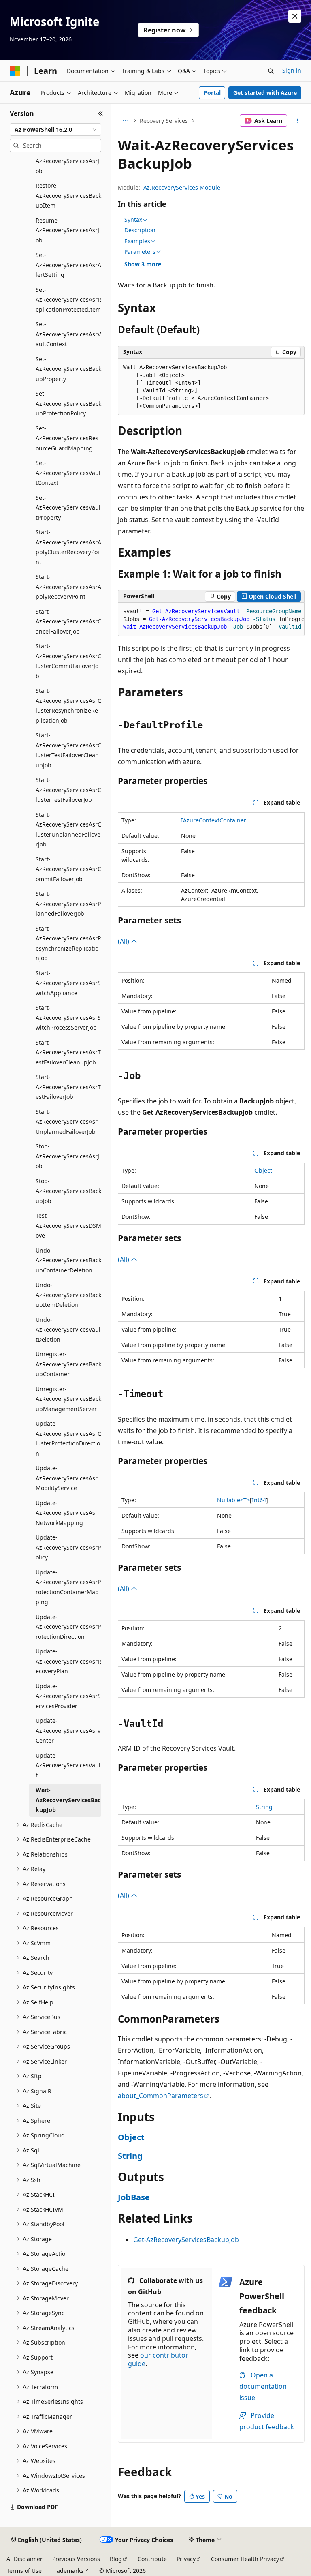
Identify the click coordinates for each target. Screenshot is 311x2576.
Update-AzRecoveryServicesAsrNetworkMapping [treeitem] (67, 1513)
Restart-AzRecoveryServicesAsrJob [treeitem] (67, 161)
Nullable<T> (233, 1500)
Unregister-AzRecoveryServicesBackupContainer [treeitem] (68, 1364)
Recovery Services (164, 121)
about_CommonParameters (161, 2096)
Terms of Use (24, 2571)
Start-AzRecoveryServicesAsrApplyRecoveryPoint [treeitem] (68, 587)
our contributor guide (158, 2359)
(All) (124, 941)
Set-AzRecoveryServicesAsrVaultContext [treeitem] (68, 334)
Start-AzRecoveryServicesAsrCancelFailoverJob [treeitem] (68, 621)
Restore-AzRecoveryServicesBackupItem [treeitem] (68, 195)
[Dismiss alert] (295, 16)
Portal (212, 93)
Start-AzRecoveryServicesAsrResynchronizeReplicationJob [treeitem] (68, 943)
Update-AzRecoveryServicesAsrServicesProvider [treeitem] (68, 1696)
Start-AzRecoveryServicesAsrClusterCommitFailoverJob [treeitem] (68, 661)
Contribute (152, 2559)
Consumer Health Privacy (245, 2559)
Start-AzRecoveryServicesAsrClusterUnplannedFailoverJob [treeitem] (68, 830)
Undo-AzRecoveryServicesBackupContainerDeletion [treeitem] (68, 1260)
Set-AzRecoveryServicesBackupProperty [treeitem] (68, 369)
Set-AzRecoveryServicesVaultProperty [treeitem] (68, 507)
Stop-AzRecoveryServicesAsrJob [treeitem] (67, 1156)
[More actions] (297, 121)
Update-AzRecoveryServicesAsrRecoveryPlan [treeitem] (68, 1661)
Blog (116, 2559)
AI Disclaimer (24, 2559)
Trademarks (67, 2571)
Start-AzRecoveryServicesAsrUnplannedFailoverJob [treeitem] (67, 1122)
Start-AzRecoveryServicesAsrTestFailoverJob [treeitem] (68, 1087)
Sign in (292, 70)
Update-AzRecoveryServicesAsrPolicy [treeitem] (68, 1547)
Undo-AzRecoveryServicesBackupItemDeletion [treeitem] (68, 1295)
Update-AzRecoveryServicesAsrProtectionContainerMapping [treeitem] (68, 1587)
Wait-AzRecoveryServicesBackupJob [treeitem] (68, 1800)
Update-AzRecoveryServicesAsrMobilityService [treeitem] (67, 1478)
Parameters (140, 252)
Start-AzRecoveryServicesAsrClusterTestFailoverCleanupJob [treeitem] (68, 750)
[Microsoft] (15, 71)
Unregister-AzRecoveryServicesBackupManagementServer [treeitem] (68, 1399)
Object (263, 1170)
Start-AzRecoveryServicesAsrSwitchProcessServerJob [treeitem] (68, 1017)
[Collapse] (101, 113)
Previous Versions (76, 2559)
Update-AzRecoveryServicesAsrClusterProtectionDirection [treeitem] (68, 1438)
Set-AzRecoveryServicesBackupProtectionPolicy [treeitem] (68, 403)
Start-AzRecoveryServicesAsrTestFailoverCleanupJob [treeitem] (68, 1052)
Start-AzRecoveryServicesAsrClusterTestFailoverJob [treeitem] (68, 790)
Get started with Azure (265, 93)
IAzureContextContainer (214, 820)
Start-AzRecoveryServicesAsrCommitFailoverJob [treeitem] (68, 869)
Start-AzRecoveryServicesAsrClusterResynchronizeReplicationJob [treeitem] (68, 706)
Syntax (133, 220)
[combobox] (55, 130)
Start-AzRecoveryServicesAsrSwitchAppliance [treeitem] (68, 983)
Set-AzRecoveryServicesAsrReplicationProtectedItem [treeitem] (68, 300)
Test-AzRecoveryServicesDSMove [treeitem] (68, 1225)
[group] (211, 619)
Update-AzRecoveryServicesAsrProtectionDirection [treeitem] (68, 1627)
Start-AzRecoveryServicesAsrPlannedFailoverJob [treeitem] (68, 904)
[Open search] (271, 71)
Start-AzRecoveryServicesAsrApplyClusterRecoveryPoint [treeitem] (68, 547)
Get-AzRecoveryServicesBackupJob (186, 2240)
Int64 (259, 1500)
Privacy (186, 2559)
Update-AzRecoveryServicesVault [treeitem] (68, 1765)
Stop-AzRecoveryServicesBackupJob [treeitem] (68, 1191)
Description (140, 230)
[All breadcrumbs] (125, 121)
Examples (137, 241)
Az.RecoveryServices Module (182, 187)
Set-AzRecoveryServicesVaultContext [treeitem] (68, 473)
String (264, 1807)
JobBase (134, 2197)
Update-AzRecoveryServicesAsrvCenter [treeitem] (68, 1730)
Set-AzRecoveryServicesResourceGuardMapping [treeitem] (67, 438)
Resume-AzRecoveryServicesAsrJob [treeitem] (67, 230)
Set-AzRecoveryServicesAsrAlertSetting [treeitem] (68, 265)
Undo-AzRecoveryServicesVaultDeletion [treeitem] (68, 1330)
